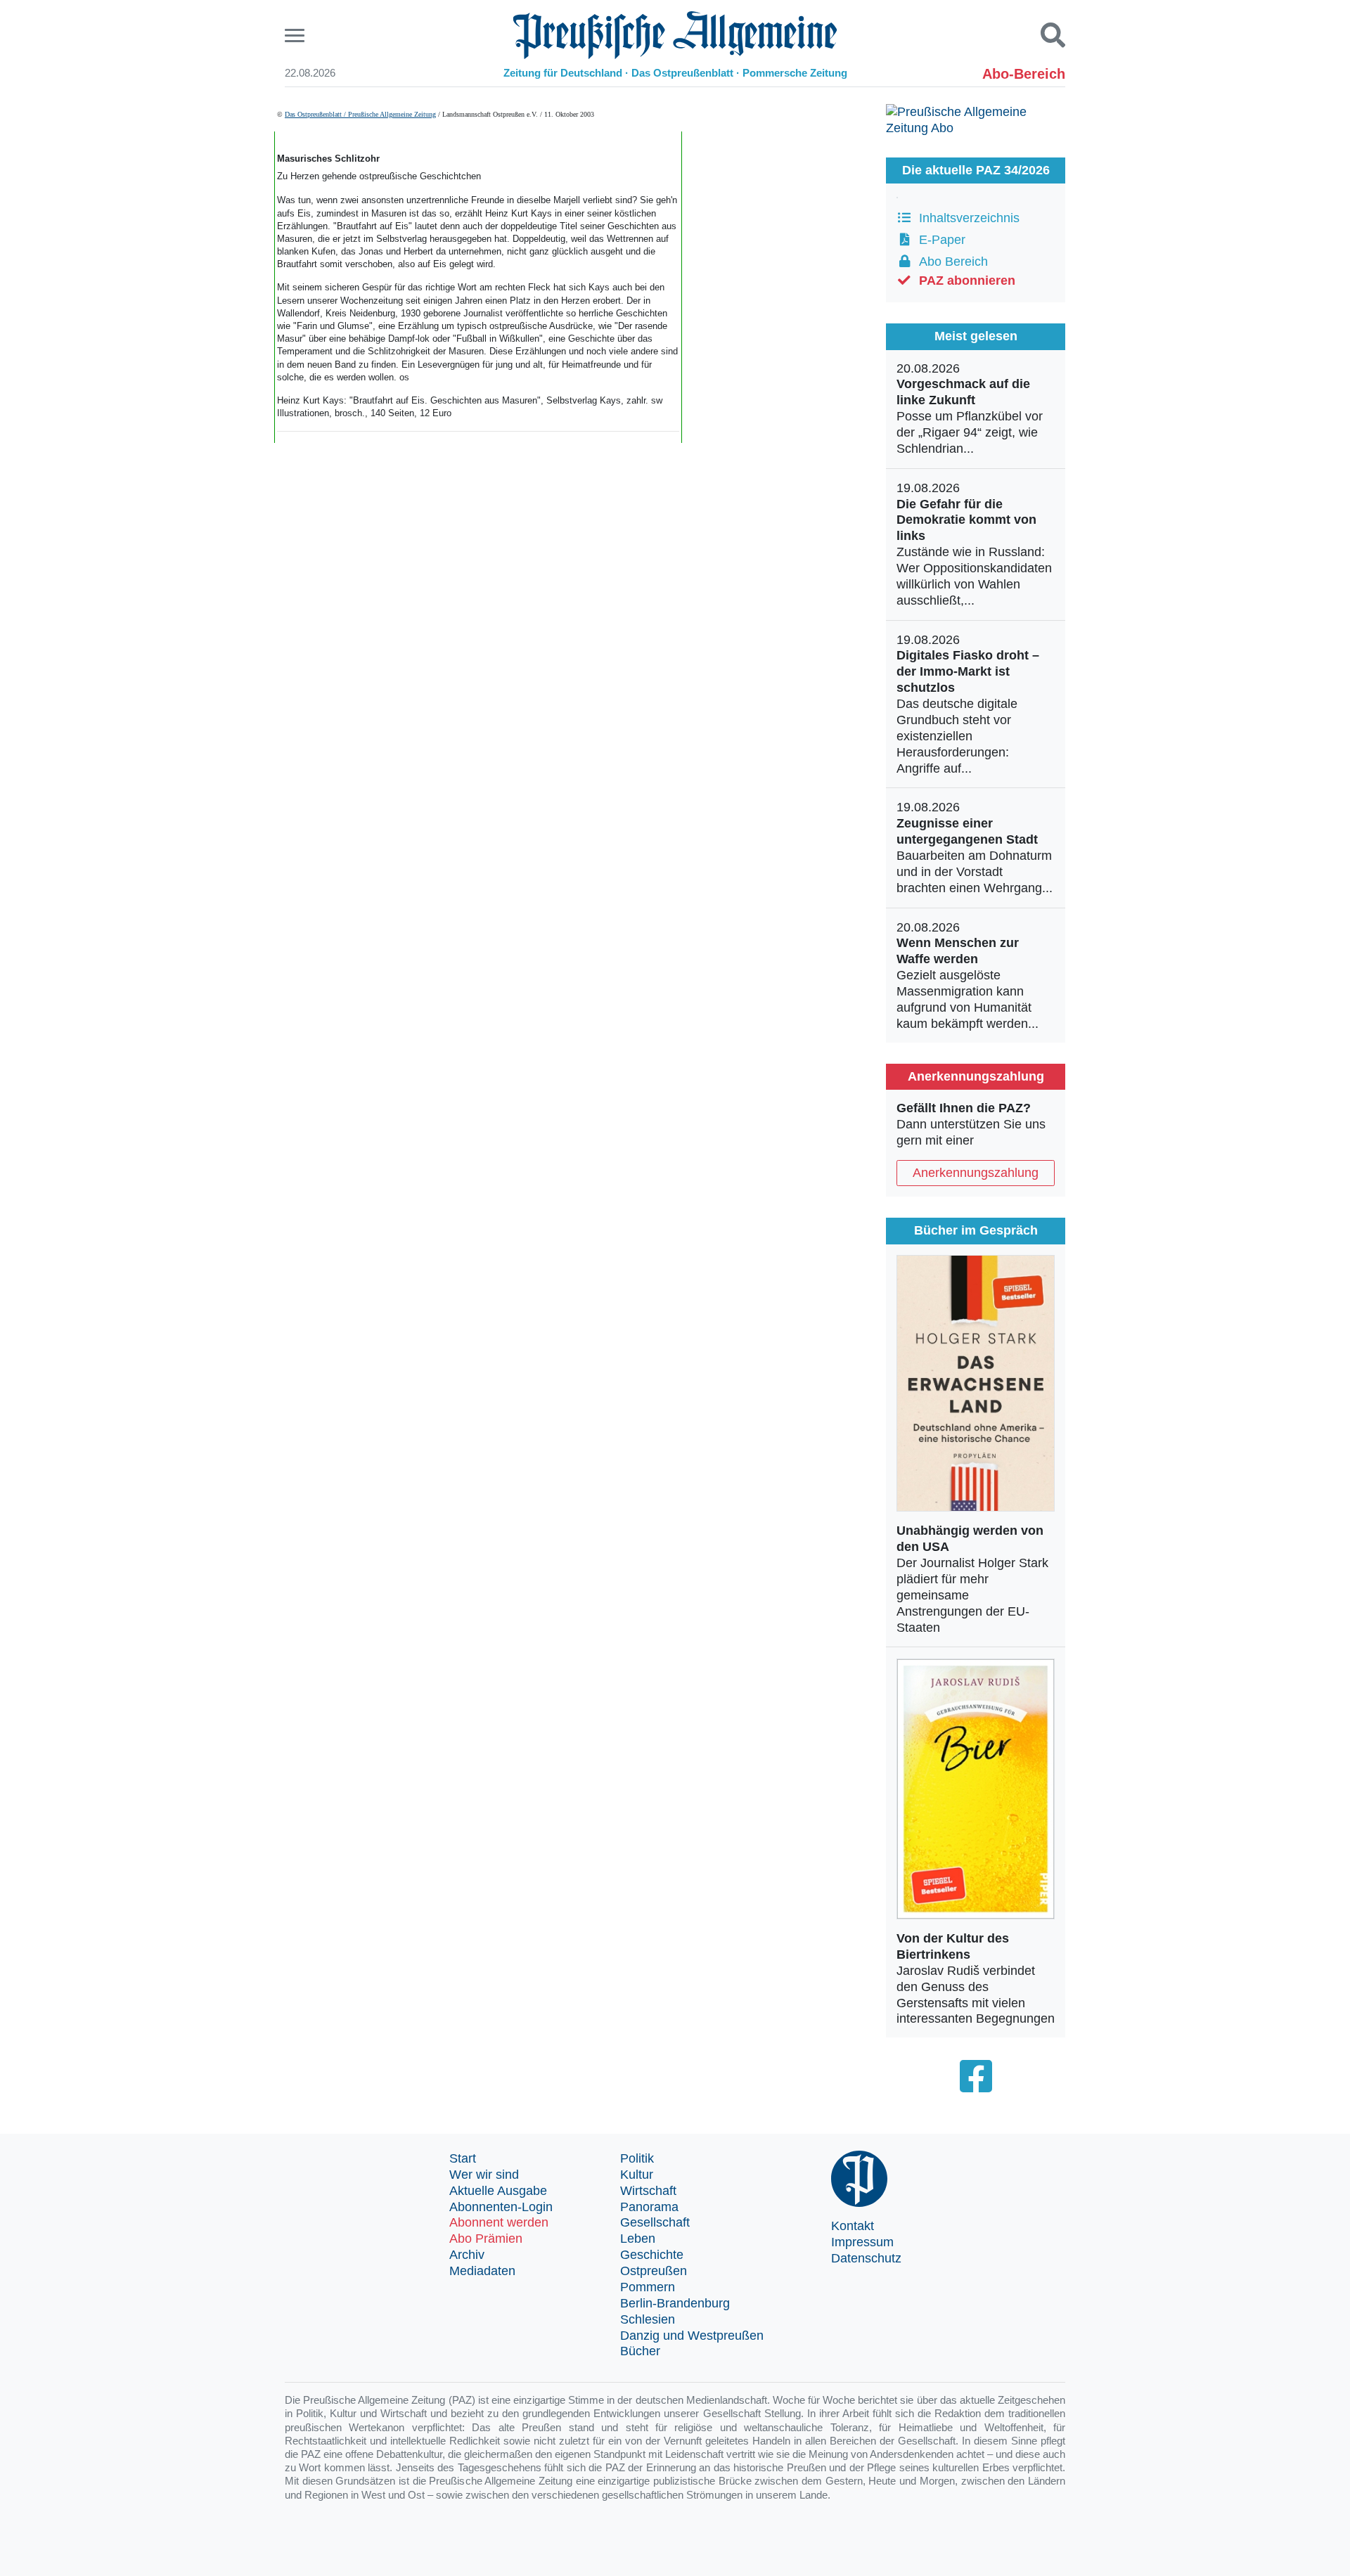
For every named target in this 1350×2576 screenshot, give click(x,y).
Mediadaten (482, 2271)
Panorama (649, 2207)
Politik (637, 2158)
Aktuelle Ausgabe (498, 2191)
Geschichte (652, 2255)
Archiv (467, 2255)
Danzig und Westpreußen (692, 2336)
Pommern (648, 2287)
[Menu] (296, 36)
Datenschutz (866, 2258)
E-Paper (939, 240)
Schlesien (648, 2319)
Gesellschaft (655, 2222)
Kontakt (853, 2226)
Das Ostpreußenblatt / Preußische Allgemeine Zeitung (360, 114)
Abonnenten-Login (501, 2207)
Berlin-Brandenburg (675, 2303)
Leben (638, 2239)
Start (463, 2158)
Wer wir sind (484, 2175)
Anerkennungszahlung (976, 1173)
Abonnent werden (499, 2222)
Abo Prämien (486, 2239)
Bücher (640, 2351)
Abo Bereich (950, 262)
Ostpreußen (654, 2271)
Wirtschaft (648, 2191)
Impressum (862, 2242)
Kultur (637, 2175)
